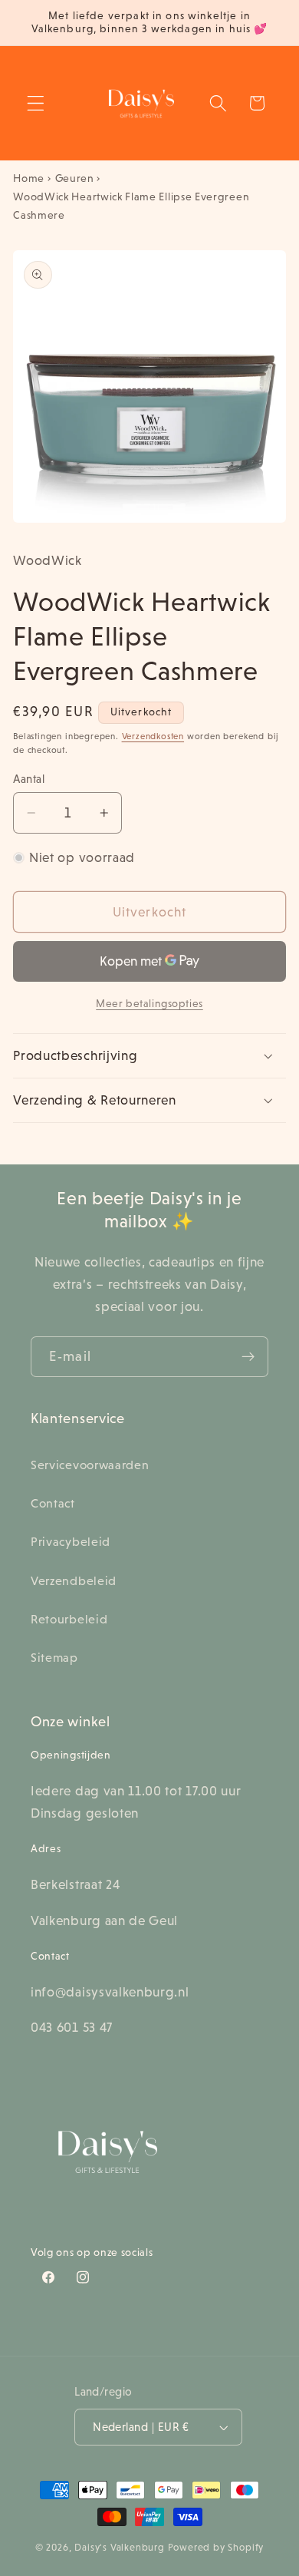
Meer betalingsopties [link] (149, 1003)
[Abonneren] (248, 1357)
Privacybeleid (71, 1541)
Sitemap (54, 1657)
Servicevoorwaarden (90, 1465)
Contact (53, 1503)
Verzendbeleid (74, 1580)
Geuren (75, 178)
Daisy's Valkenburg (120, 2548)
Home (29, 178)
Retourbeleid (69, 1619)
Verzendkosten (153, 736)
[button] (36, 103)
